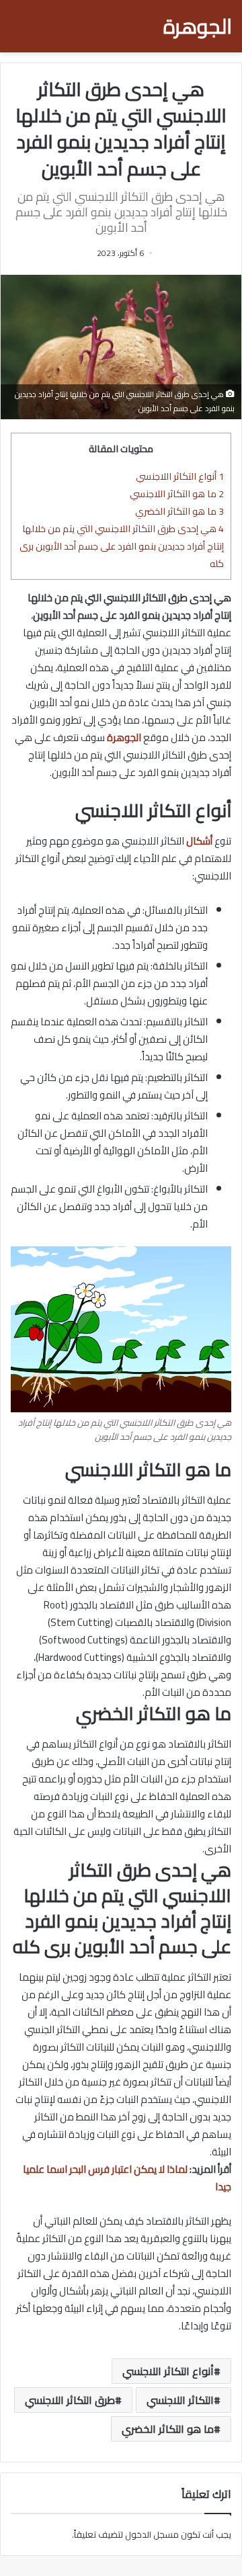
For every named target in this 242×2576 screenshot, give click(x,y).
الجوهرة (124, 737)
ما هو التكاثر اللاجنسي (177, 493)
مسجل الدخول (152, 2534)
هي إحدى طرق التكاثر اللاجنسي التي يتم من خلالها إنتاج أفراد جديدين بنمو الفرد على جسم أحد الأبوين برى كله (122, 546)
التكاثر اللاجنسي (180, 2400)
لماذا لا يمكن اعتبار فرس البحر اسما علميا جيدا (127, 2178)
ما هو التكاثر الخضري (179, 511)
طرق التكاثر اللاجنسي (70, 2400)
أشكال (199, 841)
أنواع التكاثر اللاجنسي (180, 476)
